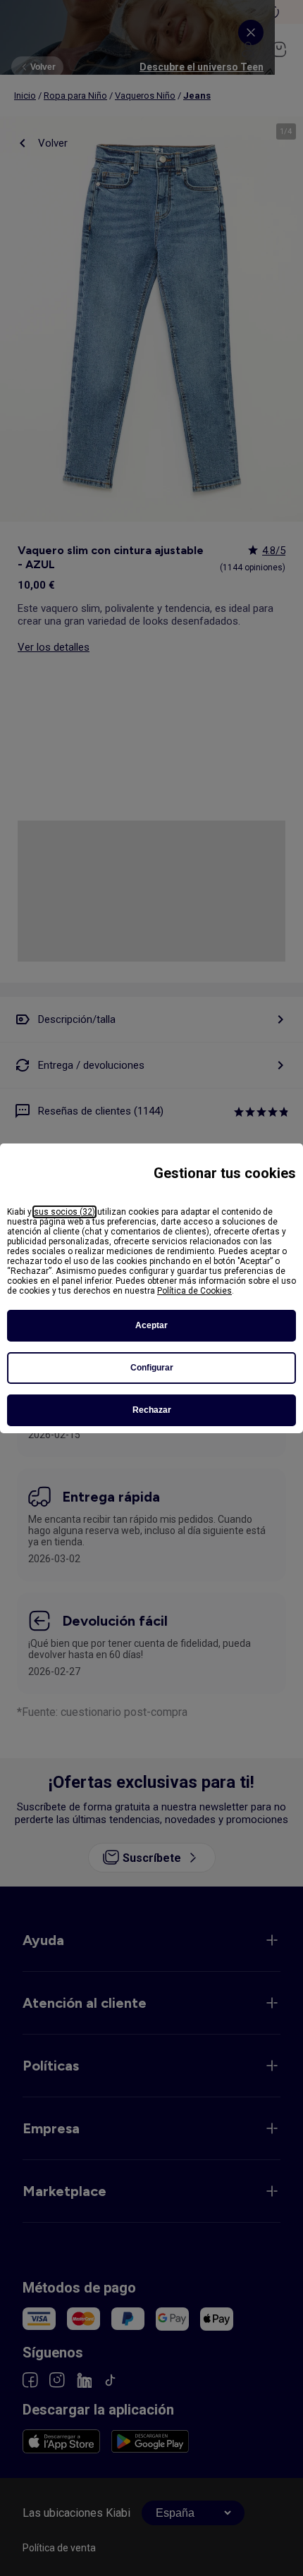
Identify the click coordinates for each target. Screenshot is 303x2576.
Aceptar (151, 1325)
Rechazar (152, 1410)
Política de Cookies (194, 1291)
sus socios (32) (64, 1212)
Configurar (152, 1368)
